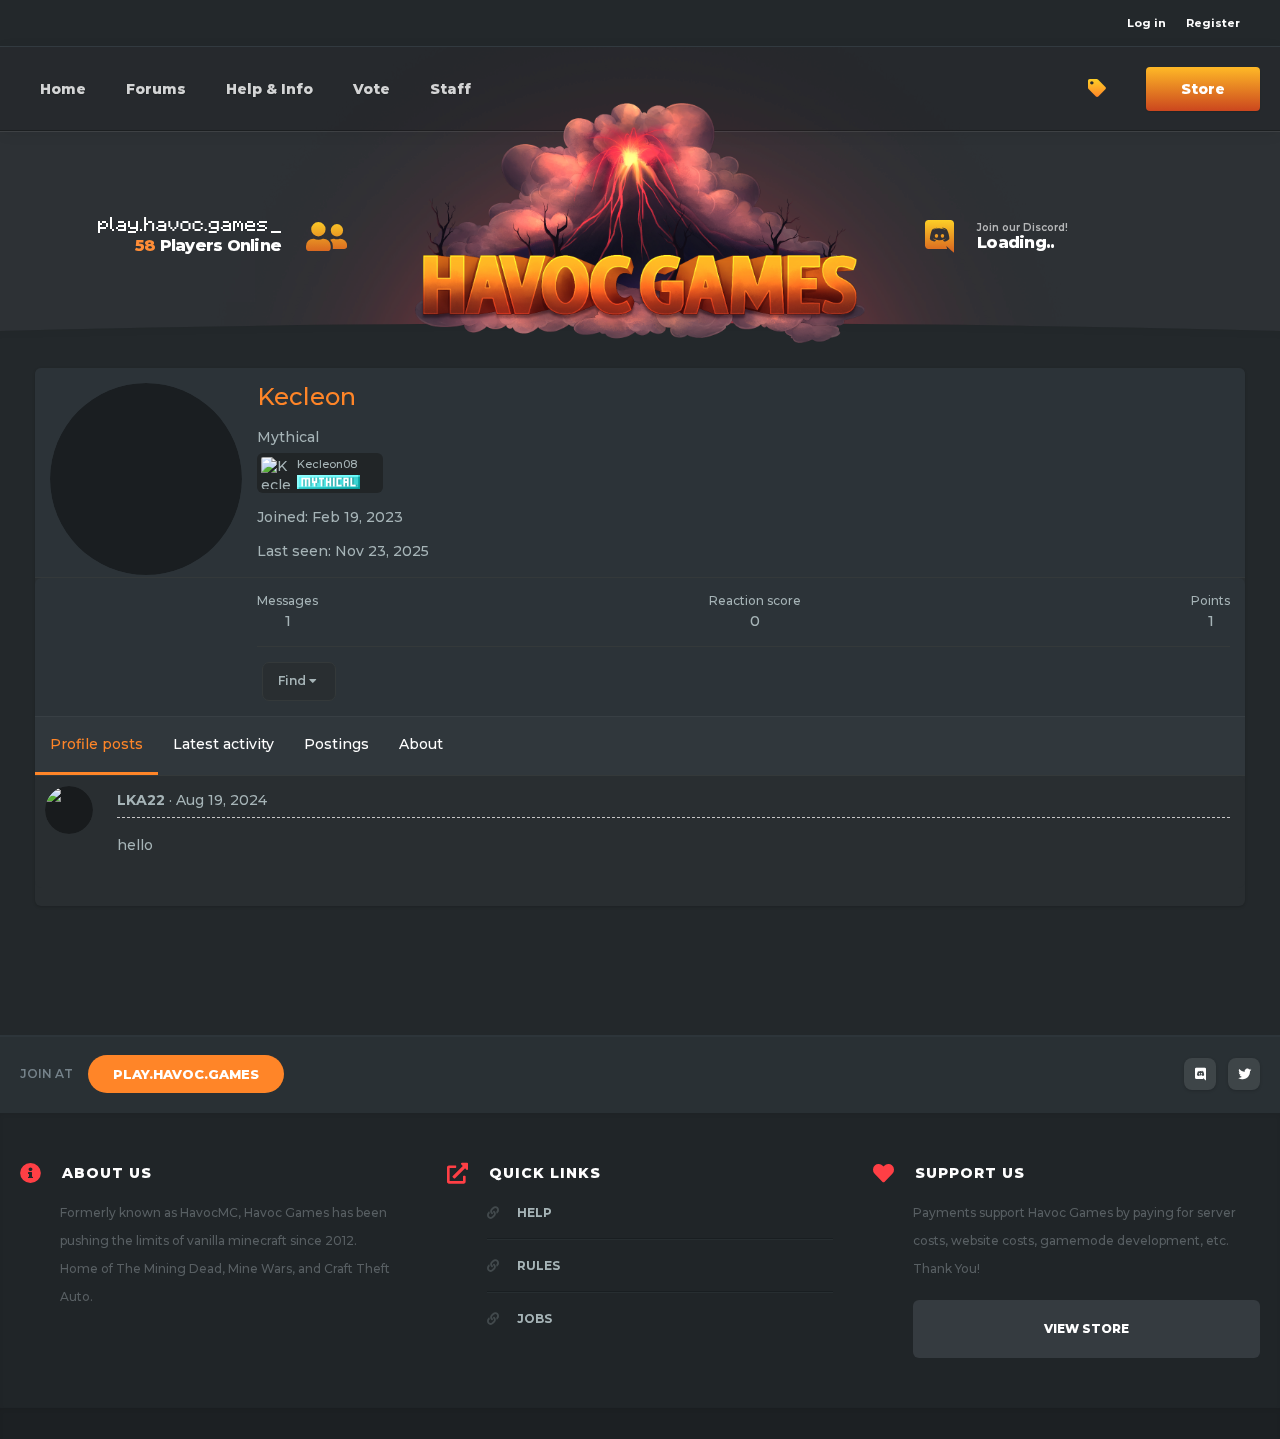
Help (533, 1212)
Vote (371, 89)
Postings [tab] (336, 744)
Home (63, 89)
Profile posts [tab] (96, 744)
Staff (450, 89)
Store (1203, 89)
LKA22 (141, 800)
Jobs (533, 1318)
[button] (269, 89)
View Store (1086, 1328)
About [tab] (421, 744)
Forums (156, 89)
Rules (537, 1265)
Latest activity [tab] (223, 744)
